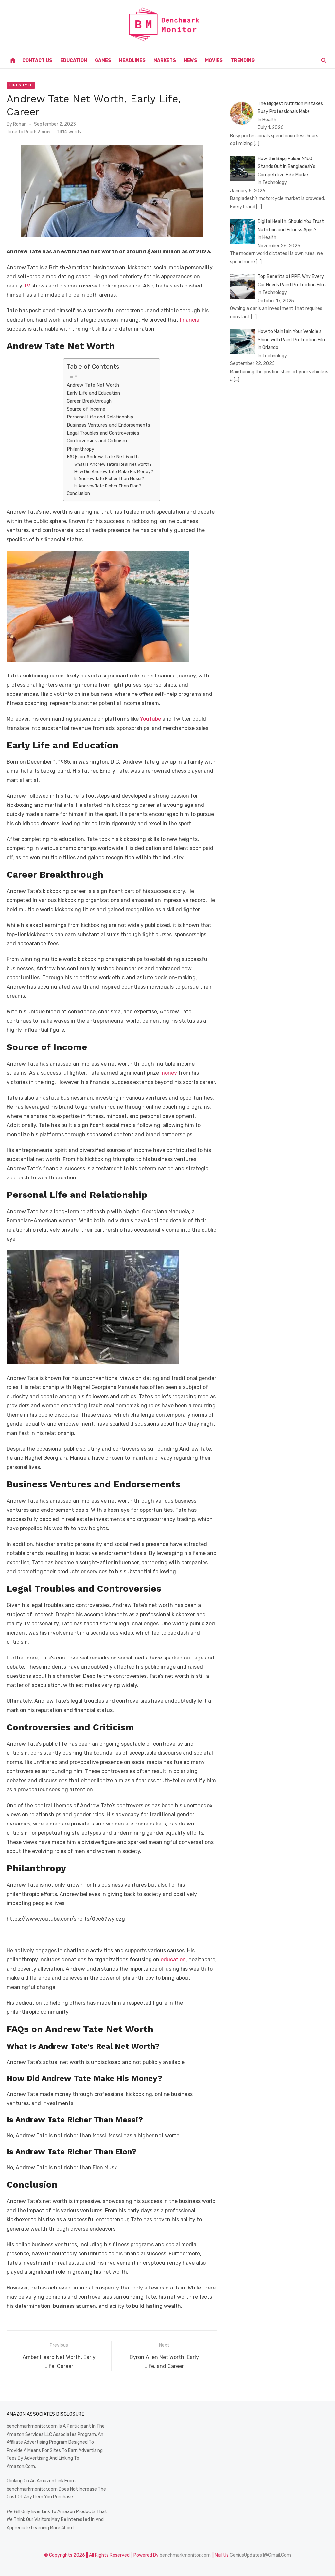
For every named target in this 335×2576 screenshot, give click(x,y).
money (169, 1073)
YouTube (150, 719)
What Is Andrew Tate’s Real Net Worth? (113, 464)
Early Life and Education (93, 393)
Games (103, 60)
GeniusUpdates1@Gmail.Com (260, 2555)
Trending (243, 60)
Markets (165, 60)
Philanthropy (80, 449)
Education (74, 60)
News (191, 60)
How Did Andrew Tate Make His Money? (114, 471)
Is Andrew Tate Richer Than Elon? (108, 486)
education (173, 1960)
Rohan (20, 124)
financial (190, 320)
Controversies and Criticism (97, 441)
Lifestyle (21, 85)
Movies (214, 60)
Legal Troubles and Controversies (103, 433)
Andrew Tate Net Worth (93, 385)
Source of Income (86, 409)
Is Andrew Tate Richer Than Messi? (109, 479)
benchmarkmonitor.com (185, 2555)
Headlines (132, 60)
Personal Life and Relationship (100, 417)
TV (27, 286)
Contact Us (37, 60)
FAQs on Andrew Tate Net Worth (103, 457)
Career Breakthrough (89, 401)
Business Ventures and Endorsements (108, 425)
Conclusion (78, 493)
